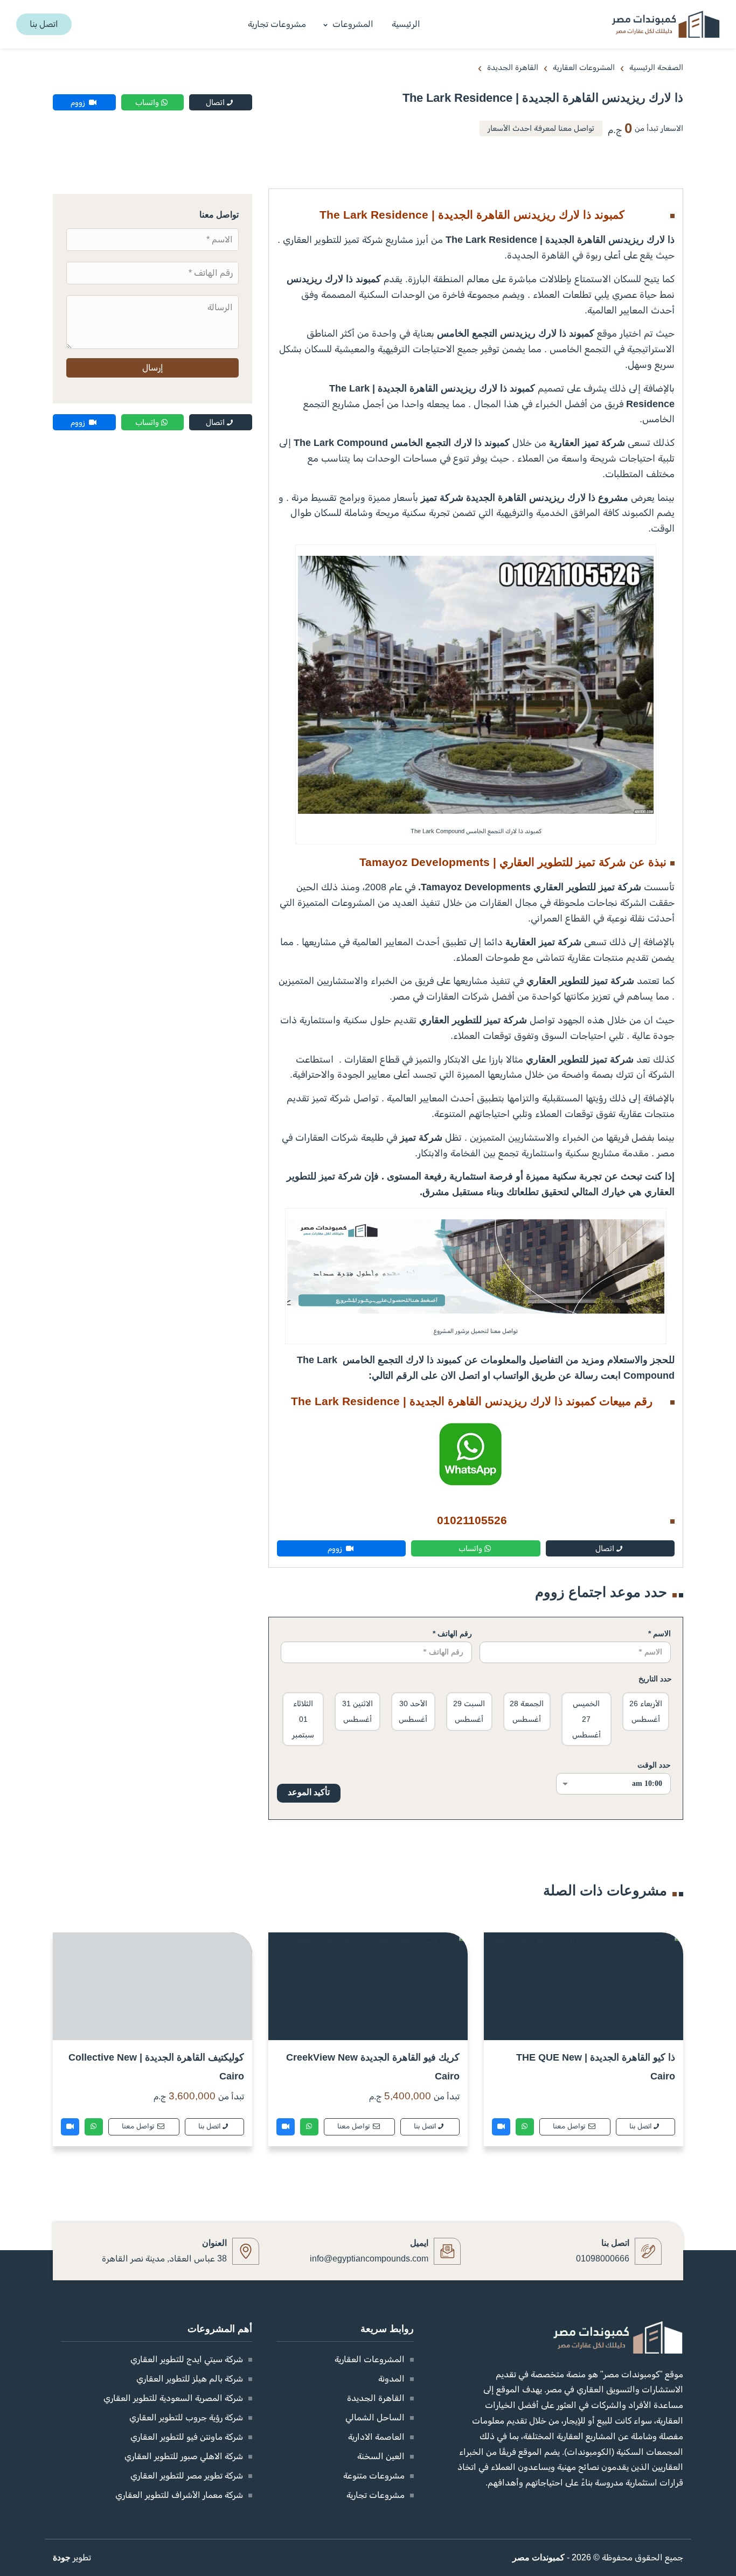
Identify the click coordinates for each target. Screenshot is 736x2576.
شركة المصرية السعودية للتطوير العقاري (173, 2398)
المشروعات (353, 24)
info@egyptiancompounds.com (369, 2259)
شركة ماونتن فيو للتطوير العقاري (187, 2437)
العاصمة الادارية (376, 2437)
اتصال (215, 102)
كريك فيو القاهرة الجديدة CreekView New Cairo (373, 2067)
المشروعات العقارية (370, 2359)
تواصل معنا (570, 2126)
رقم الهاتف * (452, 1633)
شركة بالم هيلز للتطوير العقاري (190, 2379)
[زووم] (501, 2127)
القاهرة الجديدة (376, 2398)
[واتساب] (525, 2127)
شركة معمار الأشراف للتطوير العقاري (179, 2495)
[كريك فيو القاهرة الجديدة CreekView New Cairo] (368, 1986)
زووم (79, 102)
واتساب (147, 102)
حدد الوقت (654, 1765)
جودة (62, 2557)
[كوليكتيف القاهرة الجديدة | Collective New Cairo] (152, 1986)
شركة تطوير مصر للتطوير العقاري (187, 2476)
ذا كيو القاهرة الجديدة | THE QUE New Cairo (596, 2067)
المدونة (391, 2379)
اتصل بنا (641, 2126)
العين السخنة (381, 2456)
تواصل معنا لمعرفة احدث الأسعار (541, 128)
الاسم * (659, 1633)
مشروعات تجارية (277, 24)
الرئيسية (406, 24)
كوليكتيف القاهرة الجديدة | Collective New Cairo (156, 2067)
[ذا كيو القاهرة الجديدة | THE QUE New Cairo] (584, 1986)
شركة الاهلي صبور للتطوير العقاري (184, 2456)
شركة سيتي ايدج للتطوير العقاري (187, 2359)
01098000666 (603, 2259)
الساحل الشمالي (375, 2417)
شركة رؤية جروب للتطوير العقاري (186, 2417)
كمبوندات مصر (539, 2557)
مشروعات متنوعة (374, 2476)
